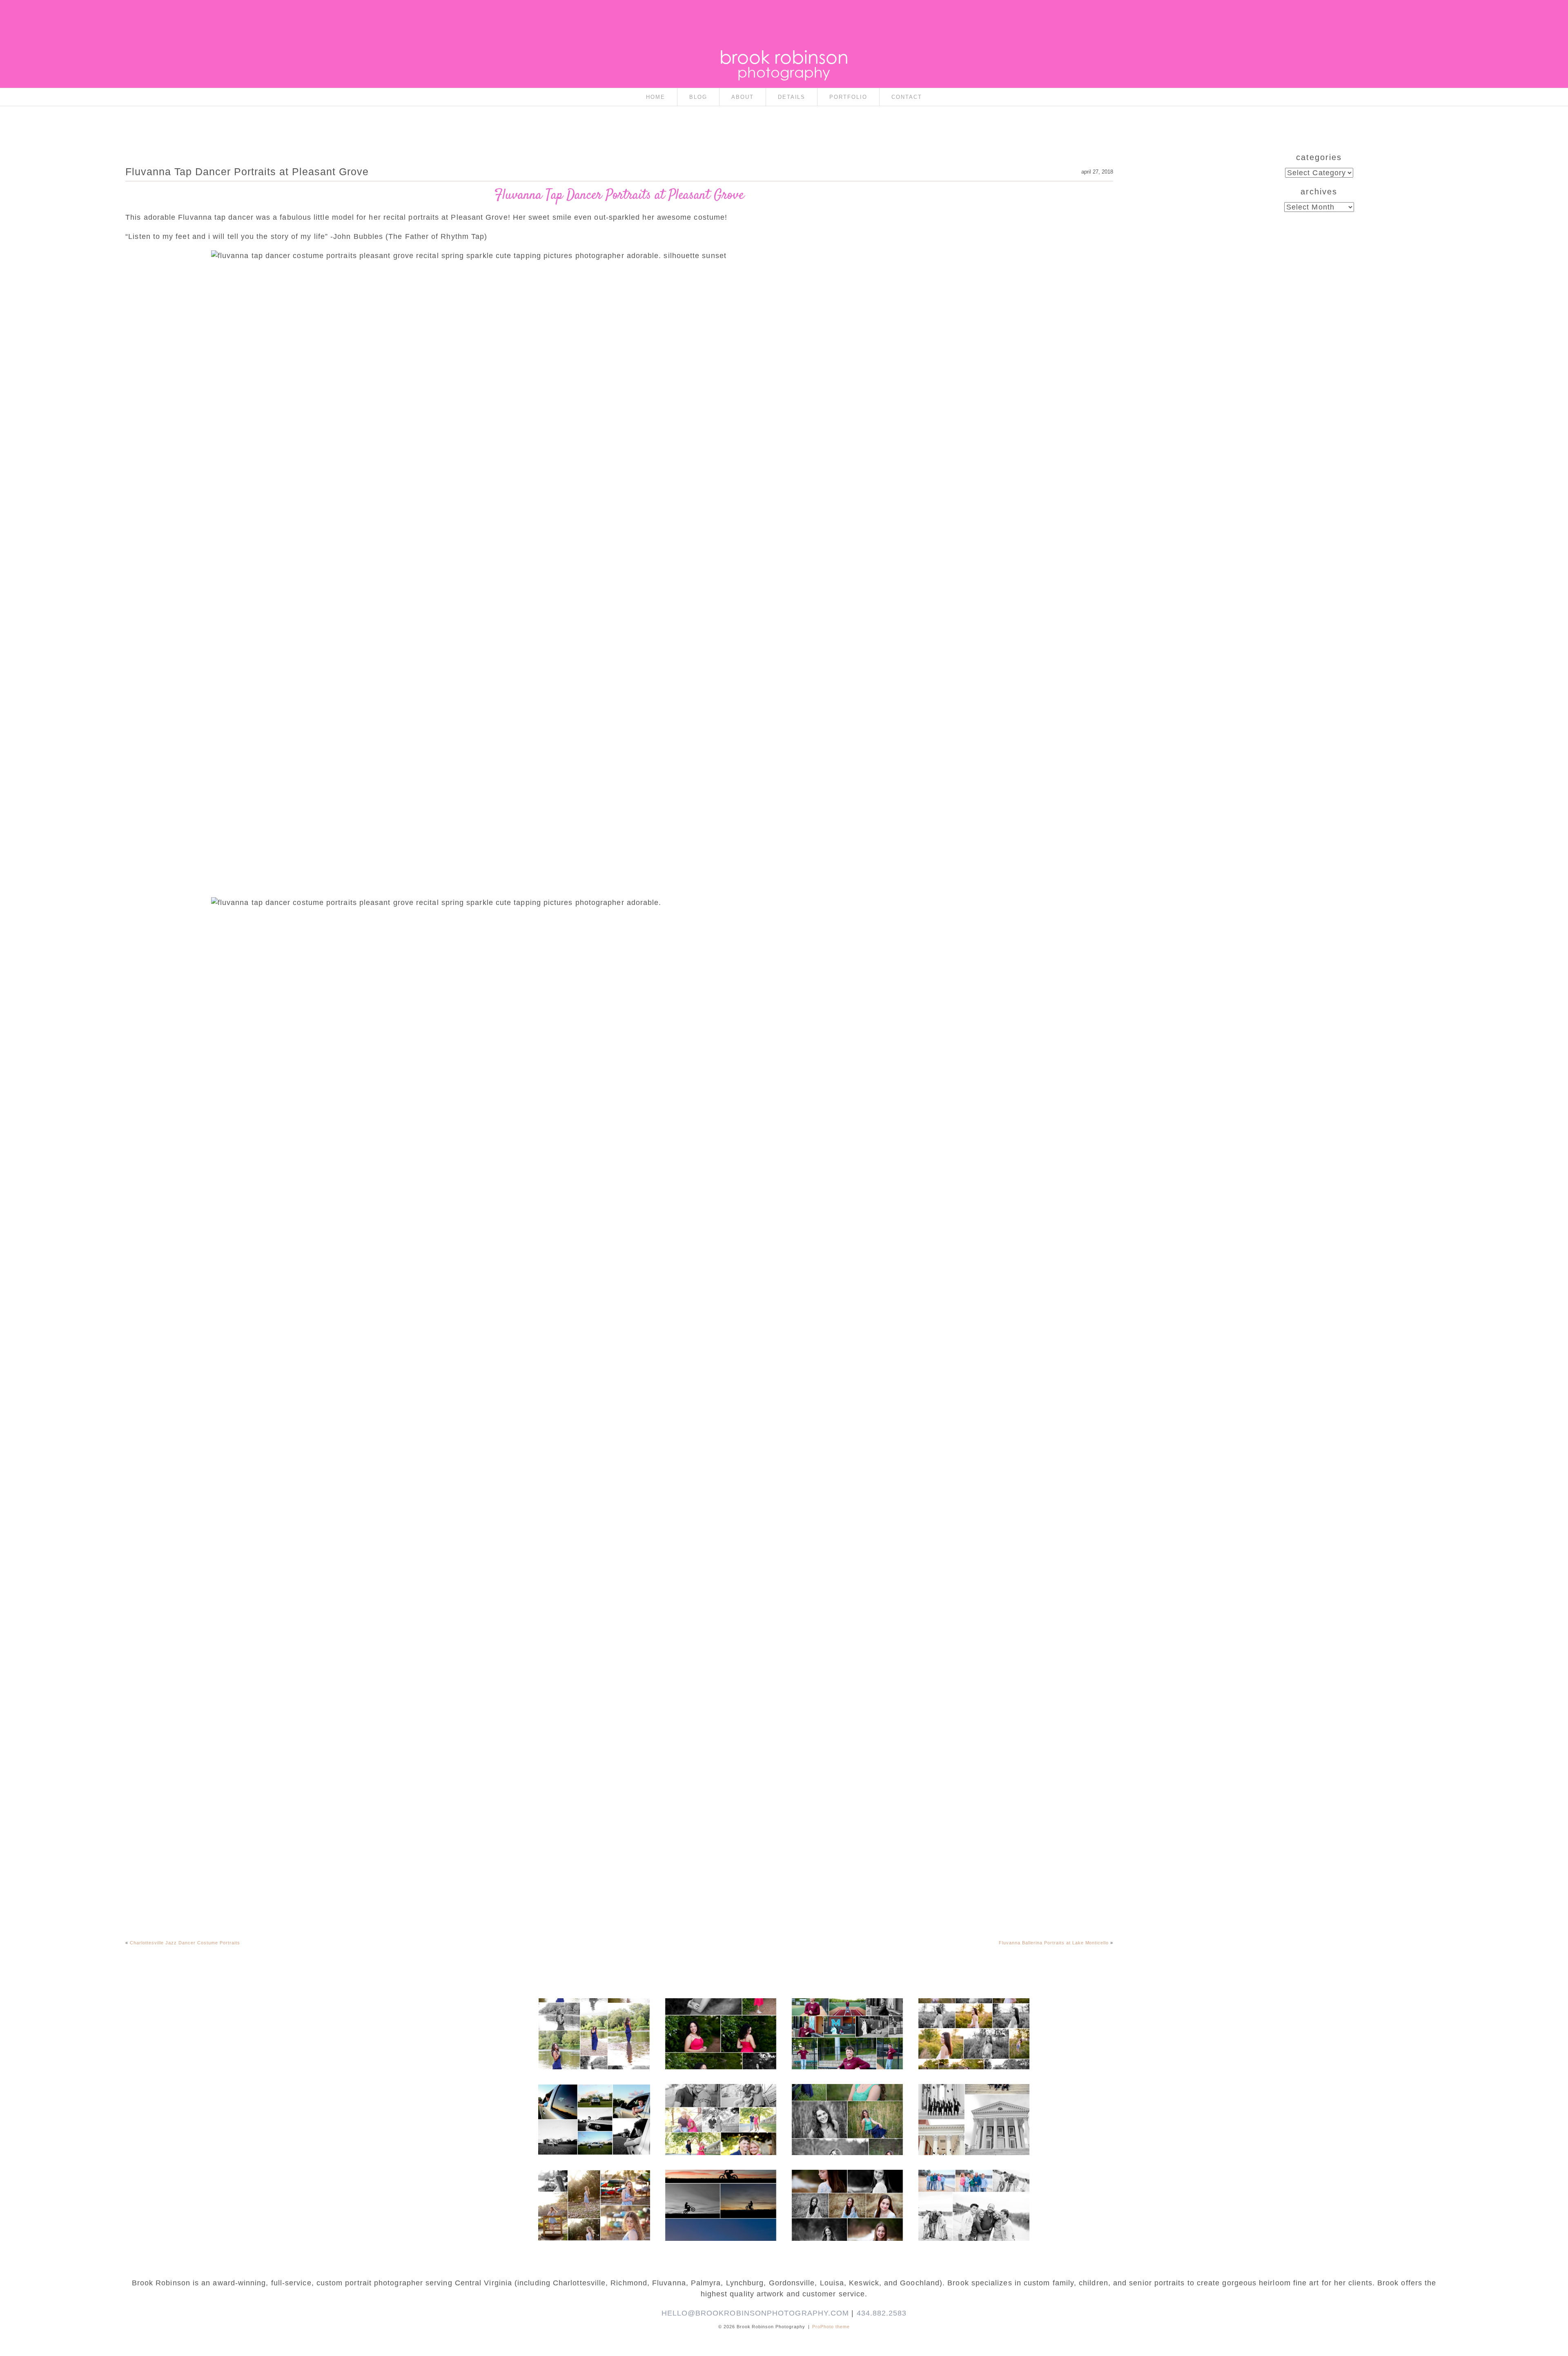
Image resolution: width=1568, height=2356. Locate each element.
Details (792, 97)
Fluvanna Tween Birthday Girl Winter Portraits (847, 2185)
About (743, 97)
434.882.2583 (882, 2313)
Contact (907, 97)
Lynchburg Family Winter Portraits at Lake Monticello (973, 2189)
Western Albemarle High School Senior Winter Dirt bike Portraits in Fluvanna (720, 2189)
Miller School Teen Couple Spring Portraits (720, 2099)
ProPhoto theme (831, 2327)
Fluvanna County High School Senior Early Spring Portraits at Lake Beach (594, 2193)
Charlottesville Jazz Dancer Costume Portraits (185, 1943)
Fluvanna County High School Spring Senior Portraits (973, 2017)
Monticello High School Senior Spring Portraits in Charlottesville (847, 2103)
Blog (698, 97)
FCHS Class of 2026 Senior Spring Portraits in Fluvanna (720, 2017)
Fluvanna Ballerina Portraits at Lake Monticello (1054, 1943)
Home (656, 97)
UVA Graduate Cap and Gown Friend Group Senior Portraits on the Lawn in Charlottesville (973, 2107)
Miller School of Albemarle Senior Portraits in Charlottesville (847, 2022)
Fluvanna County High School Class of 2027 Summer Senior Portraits (594, 2017)
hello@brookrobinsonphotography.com (755, 2313)
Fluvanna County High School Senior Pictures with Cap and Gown (594, 2103)
